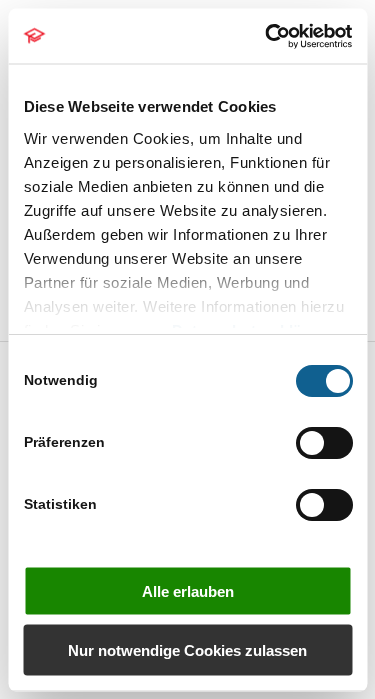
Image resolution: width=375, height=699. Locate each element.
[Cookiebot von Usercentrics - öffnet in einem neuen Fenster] (267, 36)
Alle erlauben (188, 591)
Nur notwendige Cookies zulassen (187, 649)
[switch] (323, 443)
